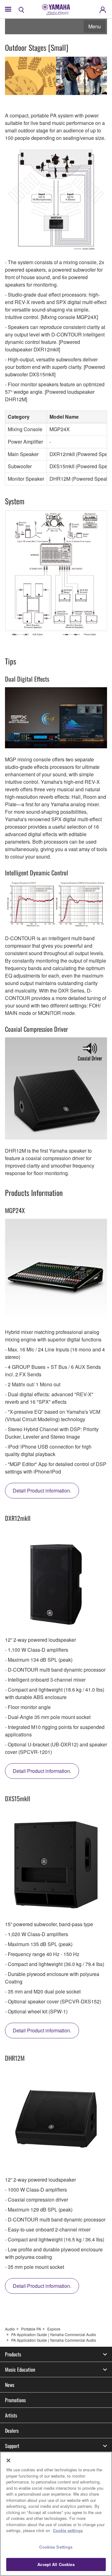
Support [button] (12, 2446)
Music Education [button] (20, 2369)
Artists (11, 2415)
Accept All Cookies (56, 2564)
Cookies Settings (56, 2547)
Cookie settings (68, 2530)
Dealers (12, 2431)
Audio (10, 2329)
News (10, 2385)
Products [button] (13, 2354)
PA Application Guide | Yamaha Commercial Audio (54, 2334)
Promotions (15, 2400)
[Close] (8, 2460)
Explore (54, 2329)
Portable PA (31, 2329)
